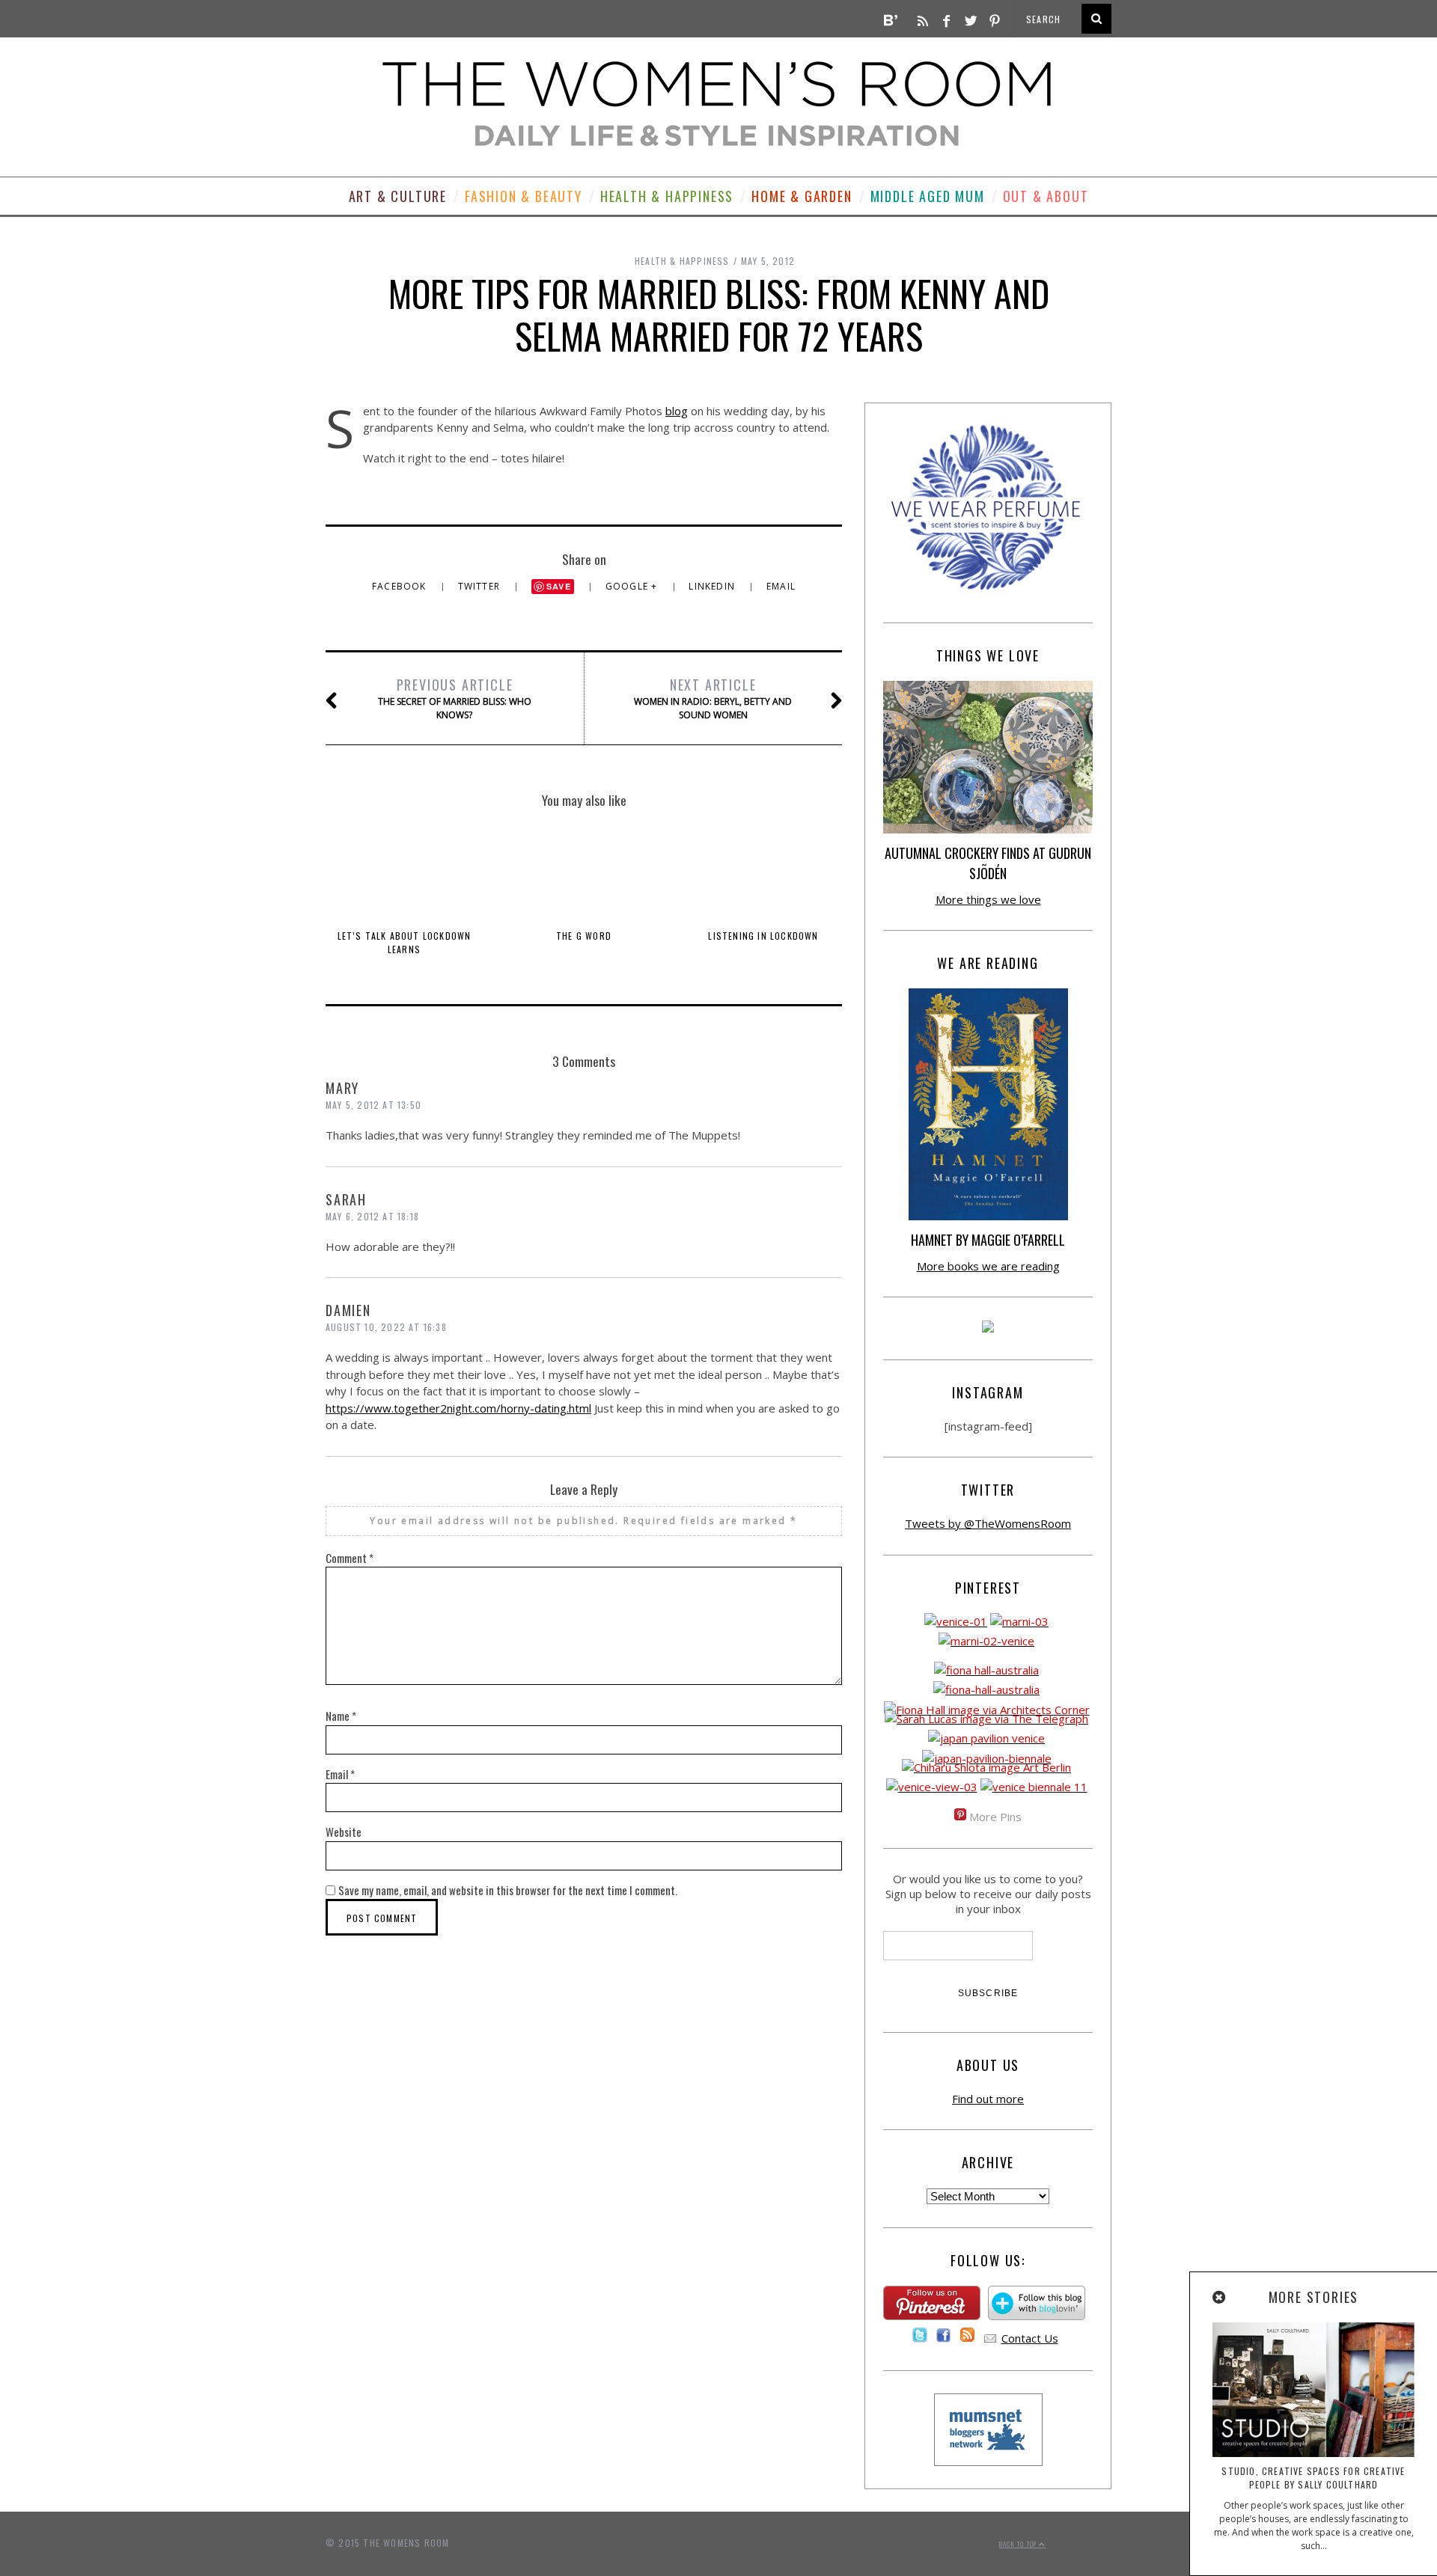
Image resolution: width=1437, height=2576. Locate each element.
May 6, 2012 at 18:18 (372, 1216)
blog (677, 411)
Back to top (1019, 2544)
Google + (633, 586)
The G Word (584, 936)
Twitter (481, 586)
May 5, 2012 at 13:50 (373, 1105)
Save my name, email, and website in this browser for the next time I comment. (508, 1890)
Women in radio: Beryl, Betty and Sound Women (713, 698)
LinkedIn (713, 586)
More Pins (995, 1817)
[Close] (1220, 2298)
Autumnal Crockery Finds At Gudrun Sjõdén (988, 863)
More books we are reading (988, 1266)
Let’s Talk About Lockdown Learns (405, 942)
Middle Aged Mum (928, 196)
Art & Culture (398, 196)
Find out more (988, 2099)
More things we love (988, 899)
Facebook (401, 586)
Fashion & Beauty (524, 196)
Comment (350, 1558)
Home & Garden (802, 196)
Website (344, 1832)
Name (341, 1716)
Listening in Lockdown (763, 936)
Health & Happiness (667, 196)
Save (559, 586)
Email (781, 586)
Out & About (1046, 196)
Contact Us (1030, 2338)
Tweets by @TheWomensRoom (988, 1523)
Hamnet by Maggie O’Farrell (988, 1240)
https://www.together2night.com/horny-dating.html (458, 1408)
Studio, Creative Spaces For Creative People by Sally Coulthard (1313, 2478)
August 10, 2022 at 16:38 (386, 1327)
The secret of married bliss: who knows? (455, 698)
